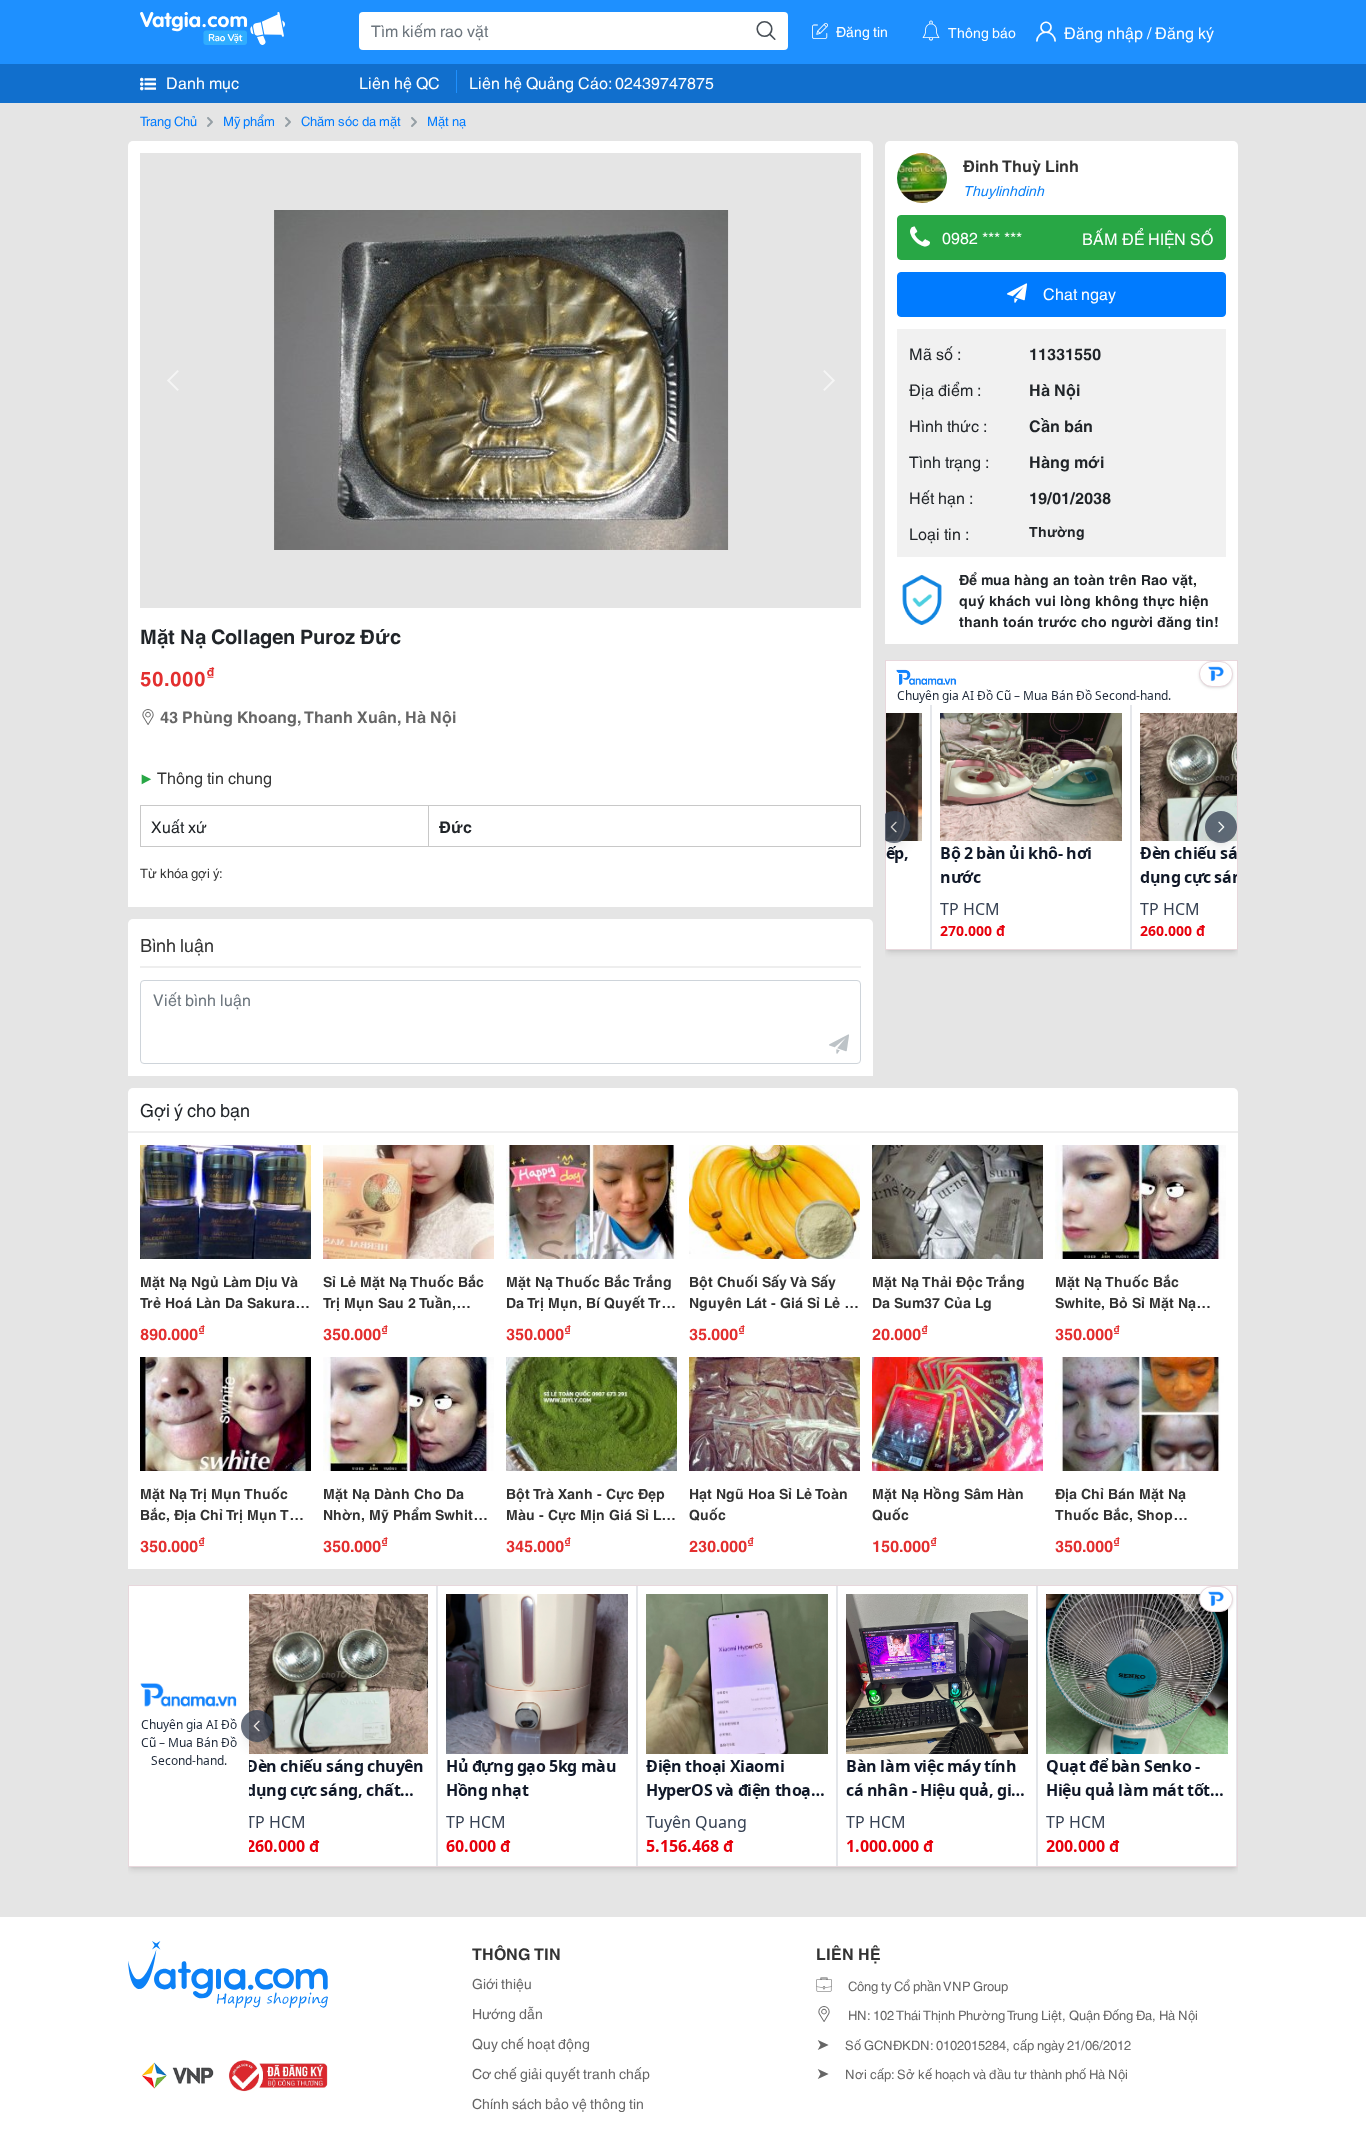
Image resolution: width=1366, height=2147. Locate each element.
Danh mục (200, 81)
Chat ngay (1079, 292)
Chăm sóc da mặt (351, 120)
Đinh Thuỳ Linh (1021, 164)
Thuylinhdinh (1003, 190)
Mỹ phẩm (249, 120)
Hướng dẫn (507, 2013)
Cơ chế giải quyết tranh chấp (561, 2073)
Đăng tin (862, 31)
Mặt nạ (446, 120)
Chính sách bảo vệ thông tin (558, 2103)
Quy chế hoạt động (531, 2043)
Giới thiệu (502, 1983)
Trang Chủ (168, 120)
